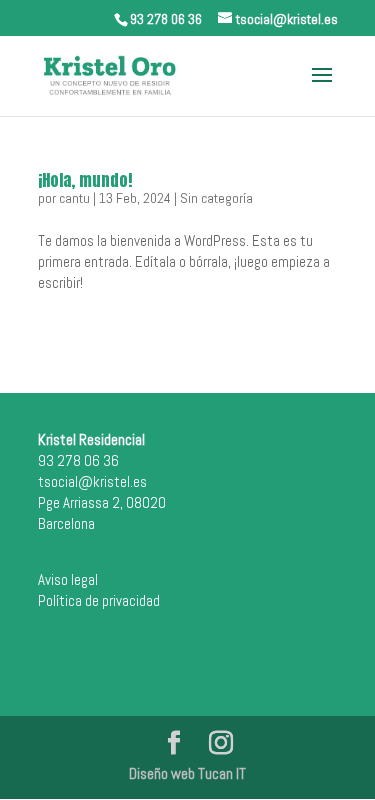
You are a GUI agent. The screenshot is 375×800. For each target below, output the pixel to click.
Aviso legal (68, 579)
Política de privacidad (99, 600)
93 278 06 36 (166, 19)
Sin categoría (216, 198)
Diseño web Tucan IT (187, 773)
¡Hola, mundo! (85, 180)
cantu (74, 198)
